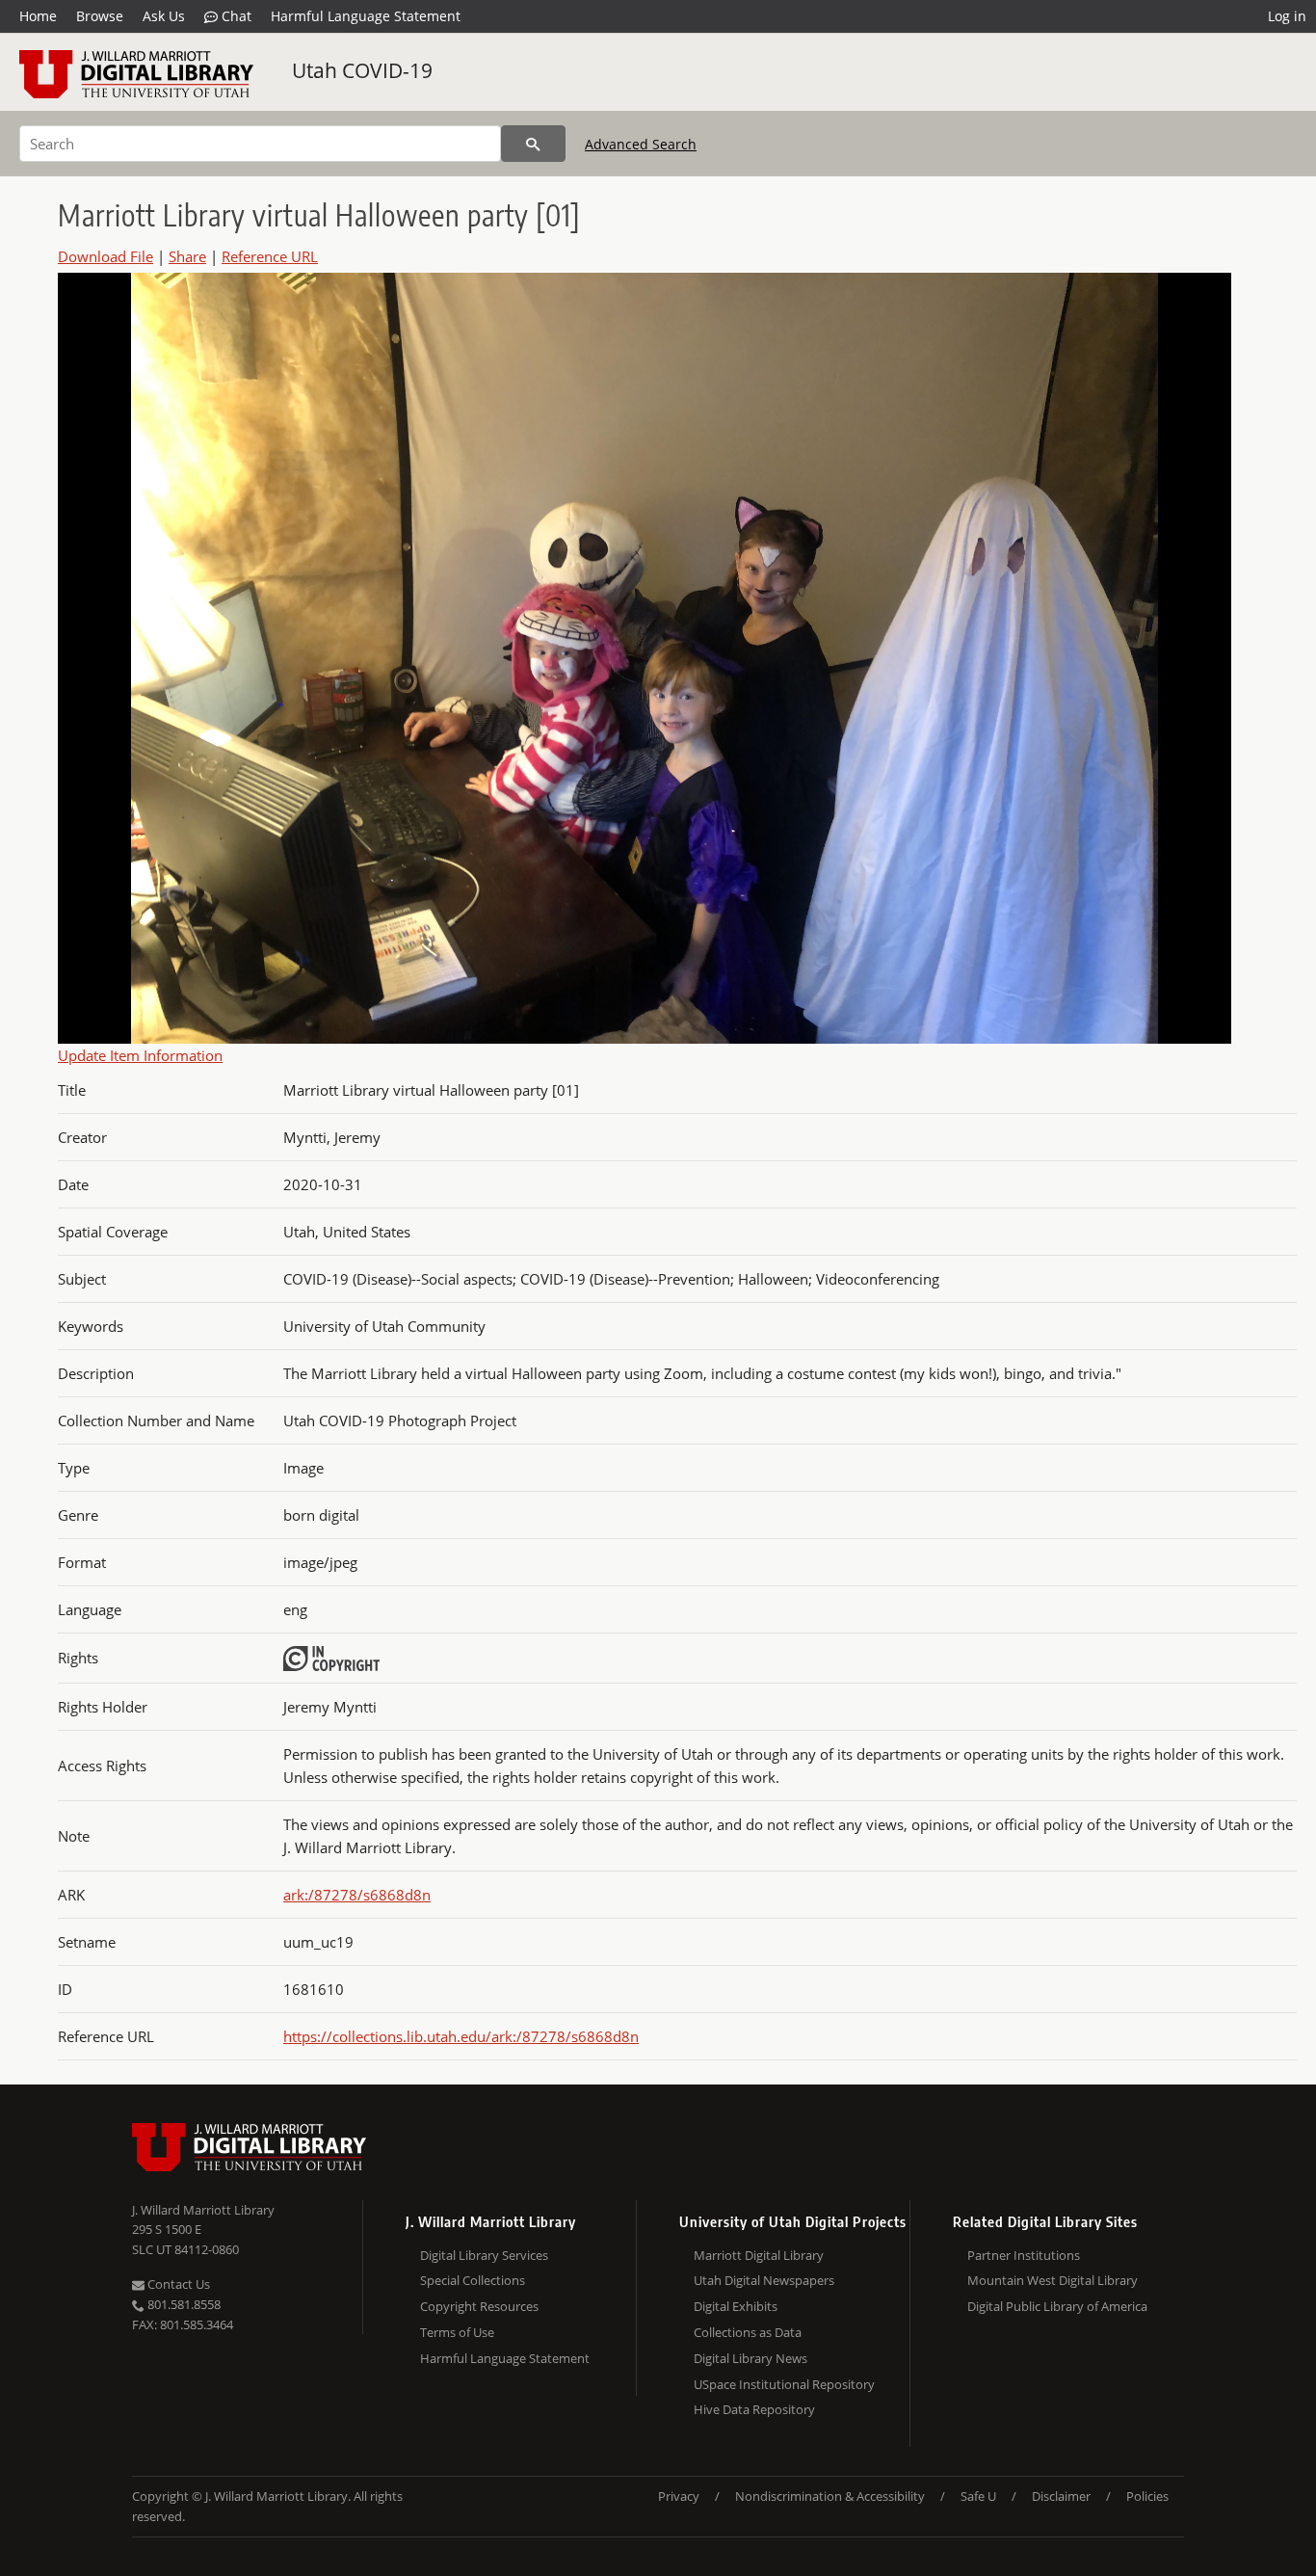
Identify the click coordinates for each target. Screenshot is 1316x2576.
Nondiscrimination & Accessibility (830, 2496)
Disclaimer (1061, 2496)
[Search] (533, 144)
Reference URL (270, 256)
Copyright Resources (479, 2306)
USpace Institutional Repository (784, 2384)
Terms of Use (457, 2332)
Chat (235, 16)
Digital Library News (750, 2358)
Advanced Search (641, 144)
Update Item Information (140, 1055)
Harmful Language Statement (366, 16)
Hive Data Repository (754, 2409)
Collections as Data (748, 2332)
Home (38, 16)
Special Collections (473, 2280)
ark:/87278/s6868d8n (357, 1895)
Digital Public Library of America (1057, 2306)
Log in (1287, 16)
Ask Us (164, 16)
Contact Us (177, 2284)
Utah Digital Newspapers (764, 2280)
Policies (1147, 2496)
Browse (100, 16)
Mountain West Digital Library (1053, 2280)
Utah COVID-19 (362, 70)
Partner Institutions (1024, 2255)
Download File (105, 256)
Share (187, 256)
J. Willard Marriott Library (203, 2210)
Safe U (978, 2496)
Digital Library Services (484, 2255)
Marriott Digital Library (759, 2255)
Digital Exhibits (736, 2306)
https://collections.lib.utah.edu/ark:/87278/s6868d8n (461, 2036)
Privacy (679, 2496)
